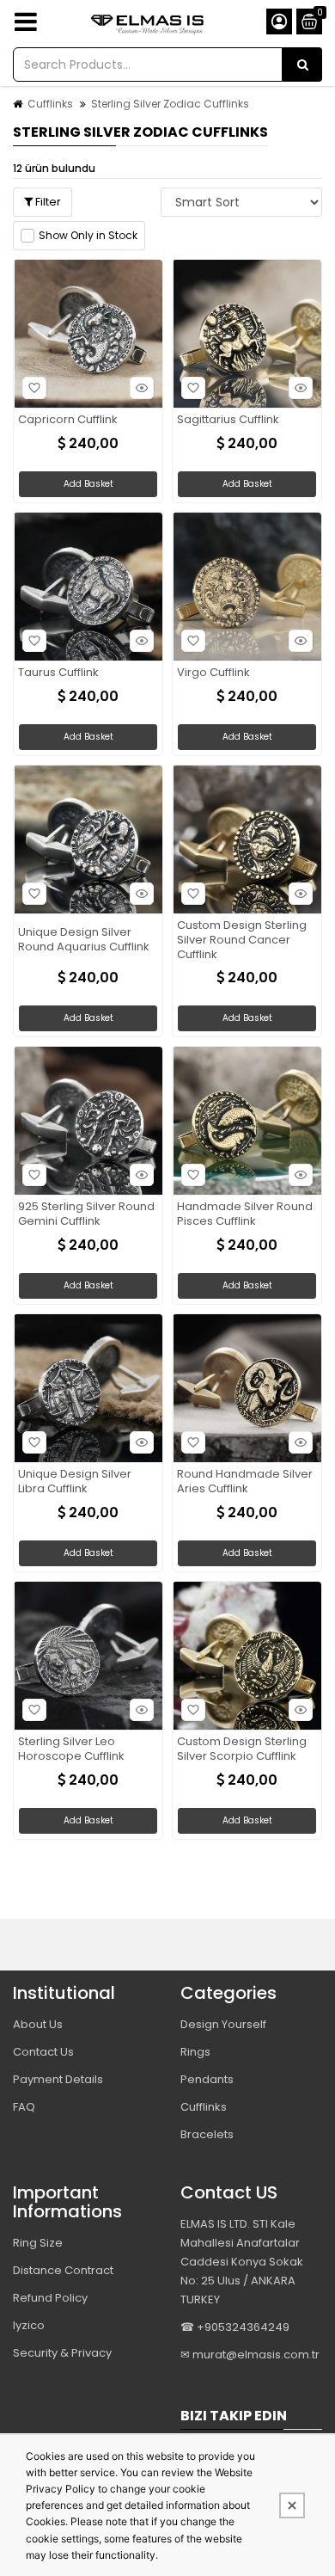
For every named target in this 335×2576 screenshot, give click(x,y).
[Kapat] (292, 2505)
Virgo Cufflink (213, 673)
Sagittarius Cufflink (228, 420)
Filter (47, 202)
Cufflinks (50, 104)
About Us (38, 2024)
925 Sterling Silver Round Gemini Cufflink (86, 1214)
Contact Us (43, 2052)
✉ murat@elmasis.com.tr (250, 2355)
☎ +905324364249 (235, 2327)
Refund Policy (50, 2298)
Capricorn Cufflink (68, 420)
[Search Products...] (302, 65)
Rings (195, 2052)
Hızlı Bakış (142, 388)
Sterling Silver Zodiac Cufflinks (170, 104)
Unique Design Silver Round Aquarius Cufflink (84, 940)
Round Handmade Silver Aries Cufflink (245, 1482)
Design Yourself (223, 2024)
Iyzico (29, 2325)
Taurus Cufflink (58, 673)
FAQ (24, 2107)
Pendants (207, 2079)
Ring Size (38, 2243)
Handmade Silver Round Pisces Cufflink (245, 1214)
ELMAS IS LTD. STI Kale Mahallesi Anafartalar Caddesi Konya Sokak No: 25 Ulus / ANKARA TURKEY (242, 2262)
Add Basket (88, 484)
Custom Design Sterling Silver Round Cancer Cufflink (242, 941)
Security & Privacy (62, 2353)
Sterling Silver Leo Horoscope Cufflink (71, 1749)
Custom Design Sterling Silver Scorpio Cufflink (242, 1749)
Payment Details (58, 2079)
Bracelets (207, 2134)
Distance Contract (63, 2270)
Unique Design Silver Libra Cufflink (75, 1482)
